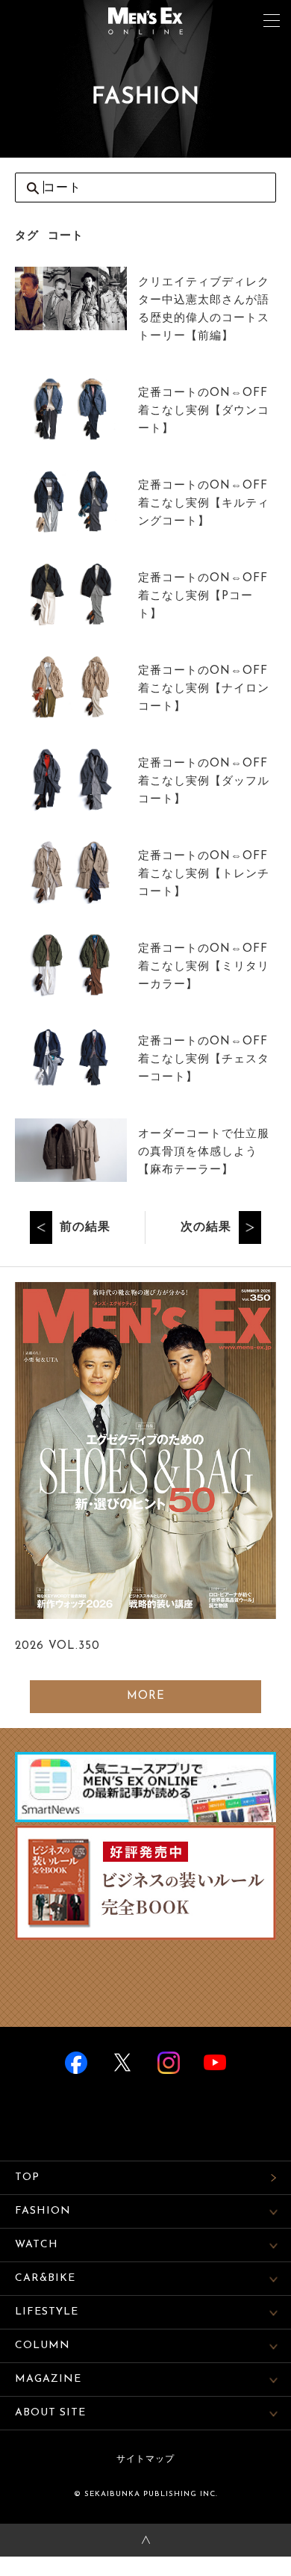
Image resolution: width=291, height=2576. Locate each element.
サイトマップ (145, 2459)
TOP (27, 2177)
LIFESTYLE (47, 2312)
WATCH (37, 2245)
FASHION (43, 2211)
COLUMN (43, 2346)
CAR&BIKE (45, 2278)
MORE (146, 1696)
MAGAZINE (48, 2379)
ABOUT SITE (50, 2413)
